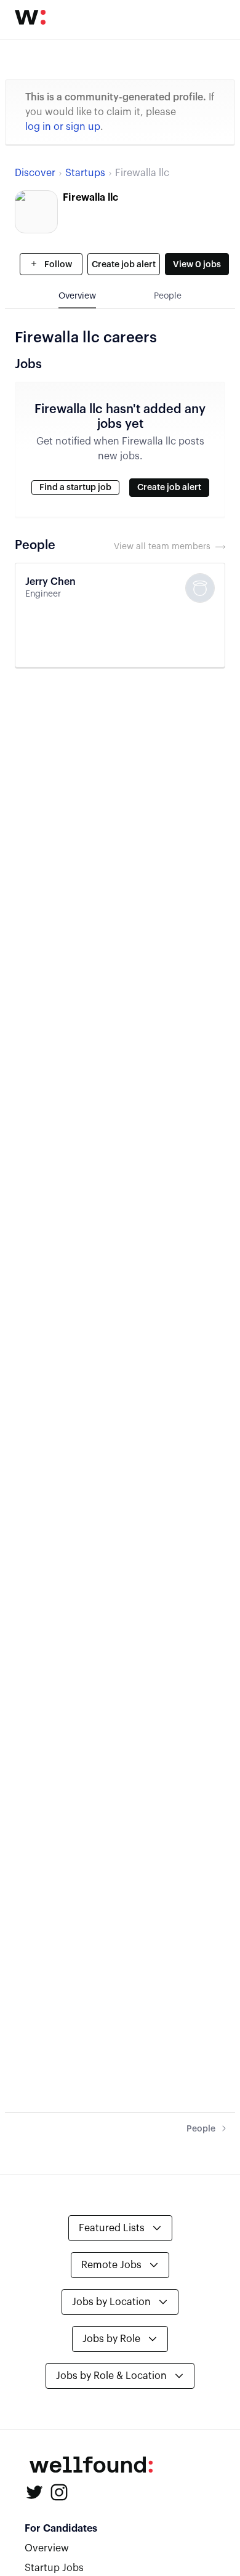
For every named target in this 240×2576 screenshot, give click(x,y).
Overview (47, 2548)
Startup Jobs (54, 2568)
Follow (57, 265)
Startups (85, 173)
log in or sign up (63, 127)
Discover (35, 173)
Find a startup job (75, 488)
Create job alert (124, 265)
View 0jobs (197, 265)
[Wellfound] (30, 17)
